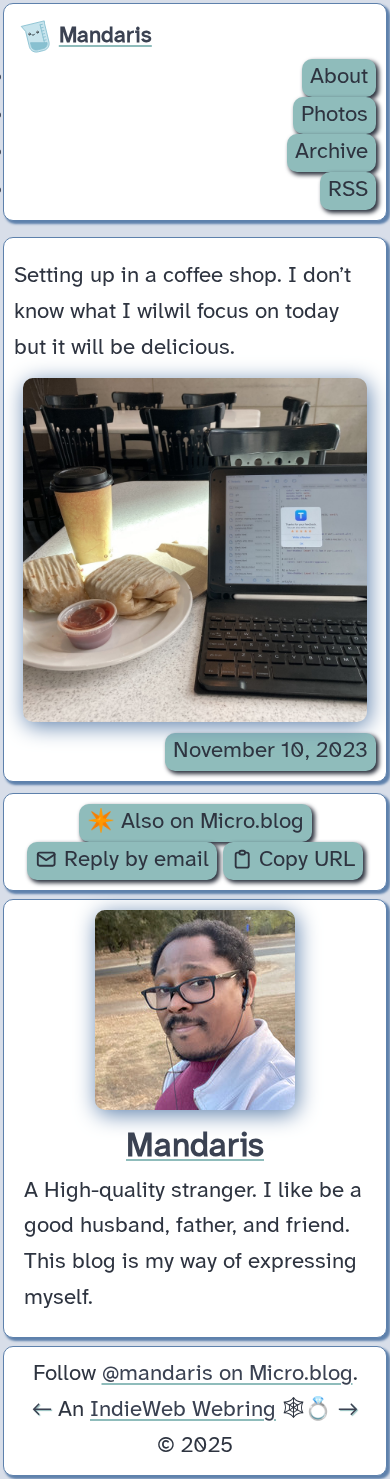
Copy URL (304, 860)
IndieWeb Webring (183, 1410)
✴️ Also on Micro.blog (195, 822)
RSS (348, 190)
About (339, 77)
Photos (334, 115)
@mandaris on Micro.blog (227, 1374)
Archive (331, 152)
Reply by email (133, 860)
